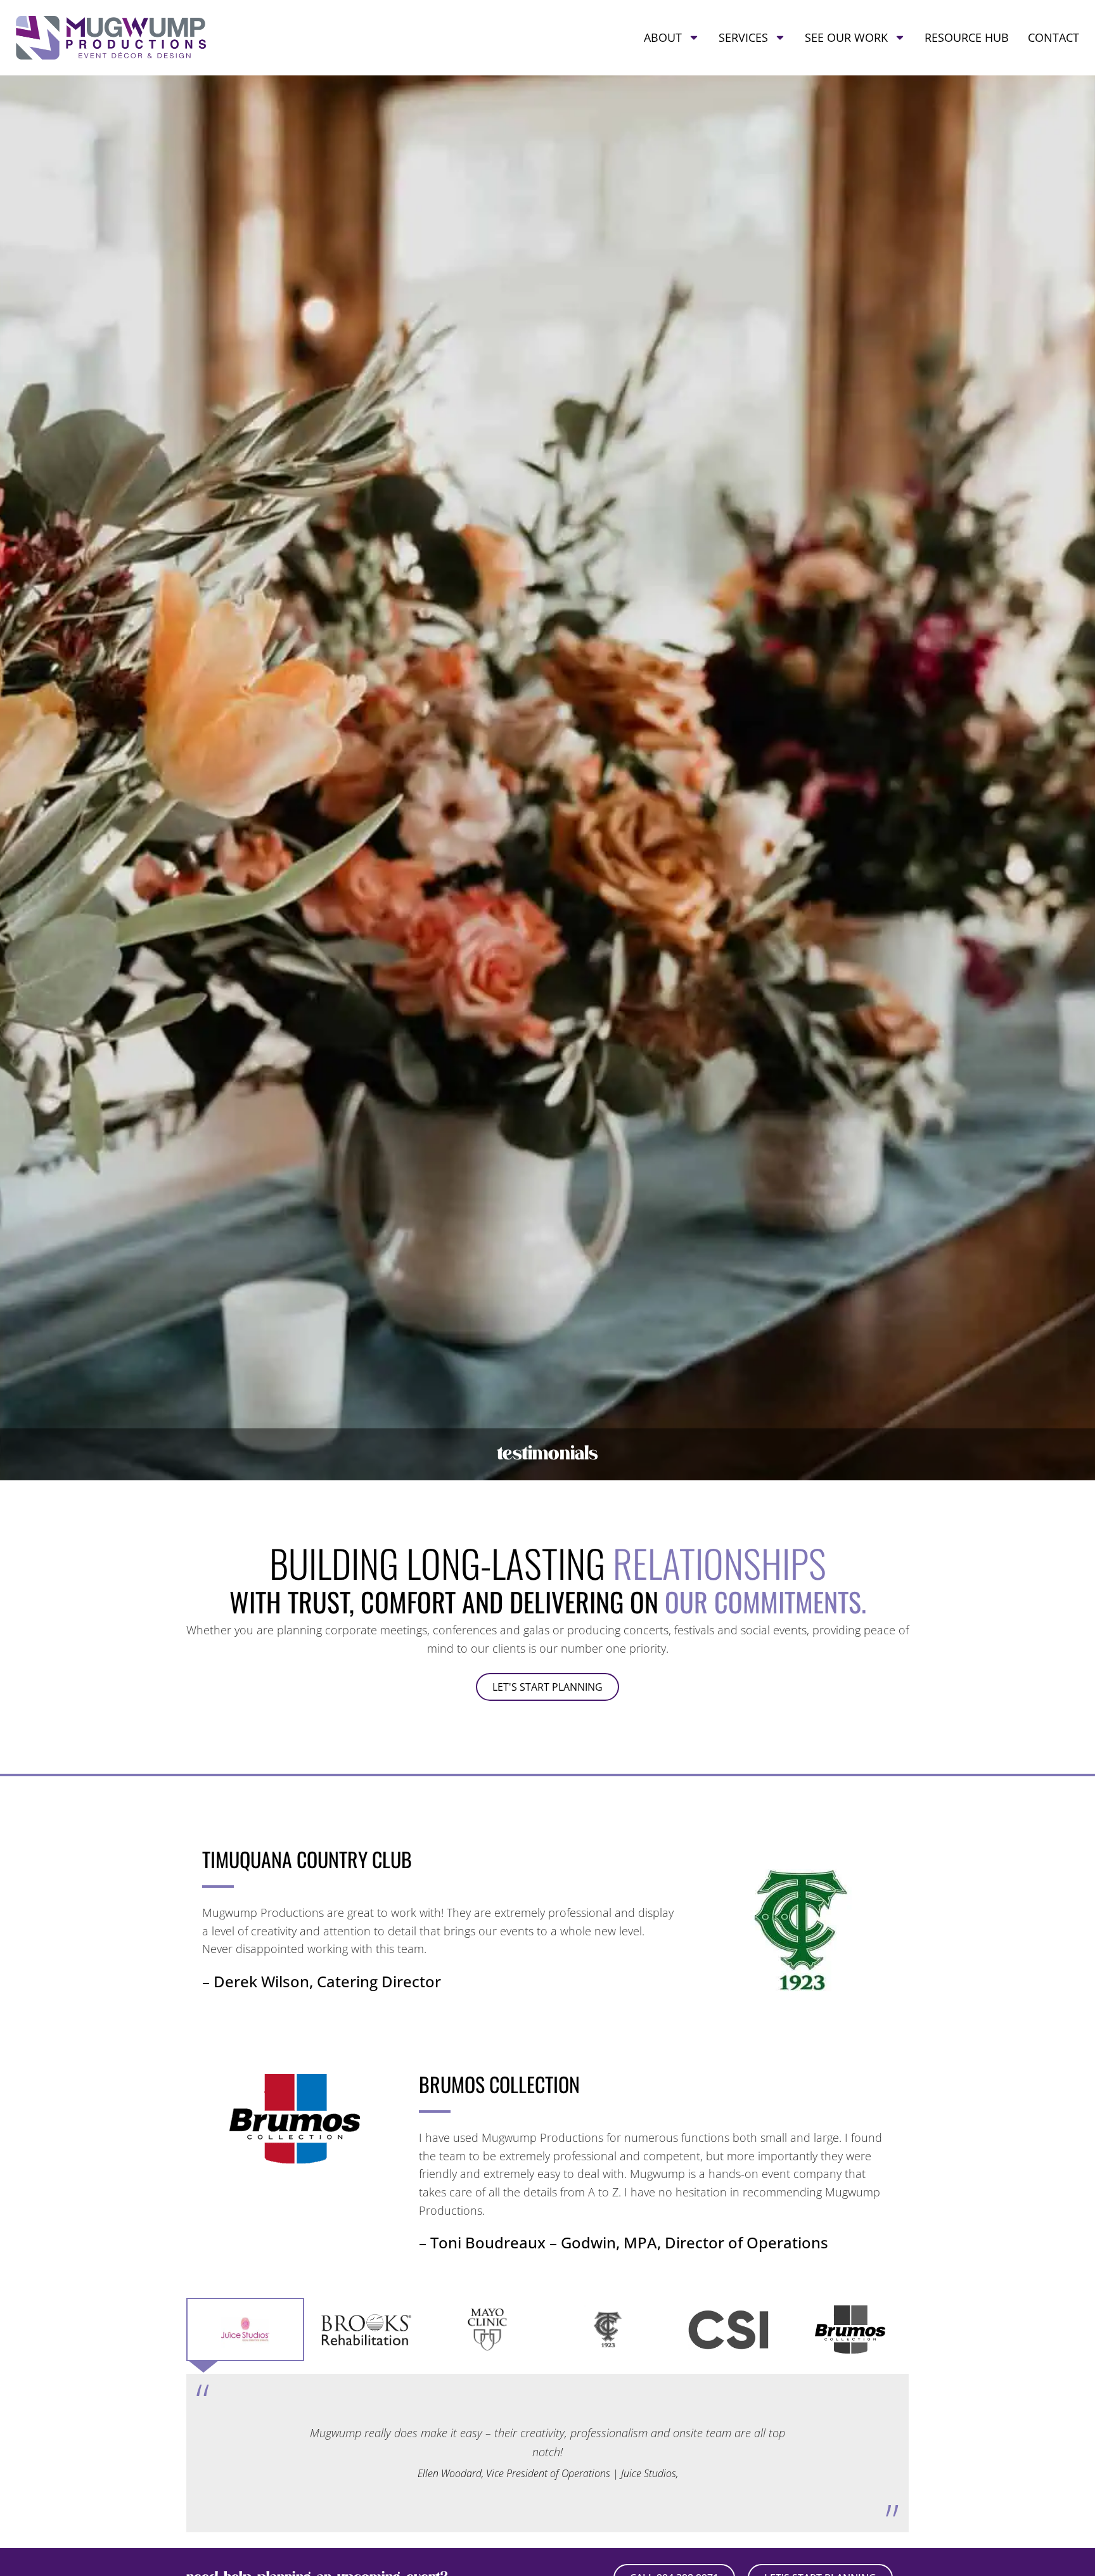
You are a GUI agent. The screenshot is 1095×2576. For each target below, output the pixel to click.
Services (743, 37)
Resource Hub (967, 37)
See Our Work (846, 37)
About (663, 37)
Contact (1053, 37)
